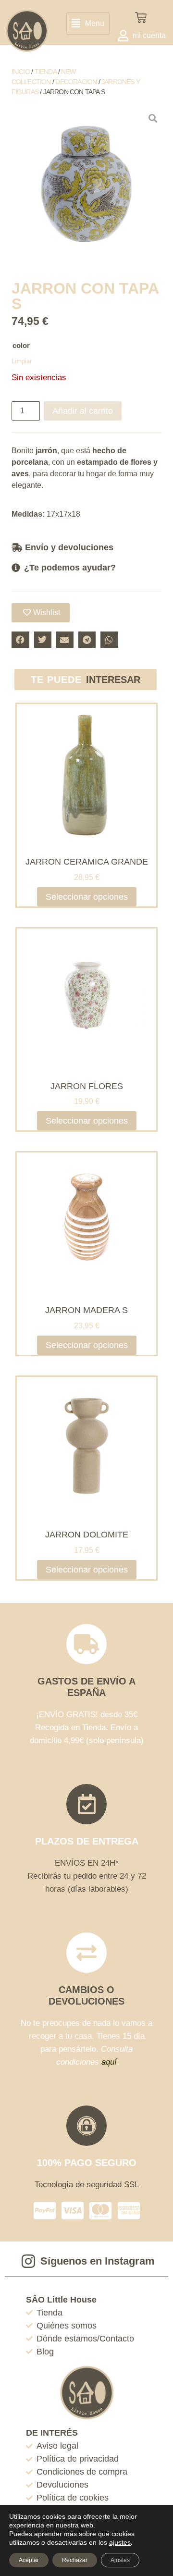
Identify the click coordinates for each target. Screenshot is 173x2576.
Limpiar (22, 361)
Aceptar (29, 2560)
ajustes (120, 2542)
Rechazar (75, 2560)
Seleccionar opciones (87, 897)
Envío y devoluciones (69, 547)
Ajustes (120, 2560)
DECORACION (76, 82)
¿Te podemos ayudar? (70, 568)
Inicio (21, 72)
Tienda (46, 72)
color (21, 345)
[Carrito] (141, 18)
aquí (109, 2062)
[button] (88, 24)
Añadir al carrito (83, 411)
